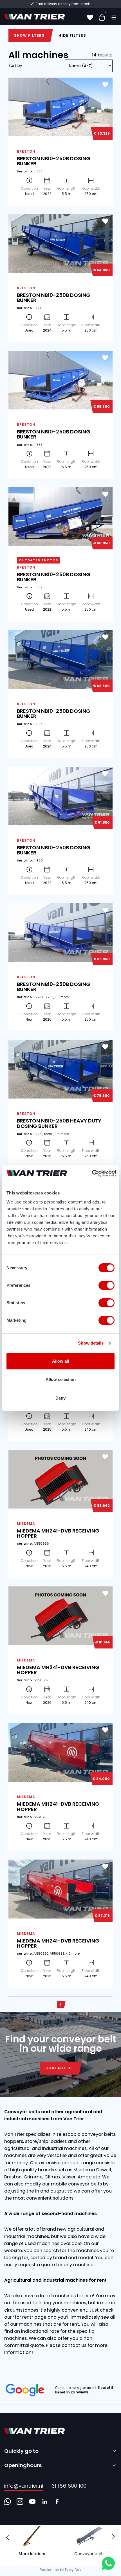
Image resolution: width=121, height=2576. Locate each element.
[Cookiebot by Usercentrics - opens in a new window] (92, 1173)
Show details (91, 1343)
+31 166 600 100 (68, 2486)
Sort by (15, 65)
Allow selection (61, 1379)
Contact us (59, 2068)
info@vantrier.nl (24, 2486)
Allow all (60, 1361)
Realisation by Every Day (60, 2570)
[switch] (107, 1285)
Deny (60, 1398)
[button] (113, 2537)
